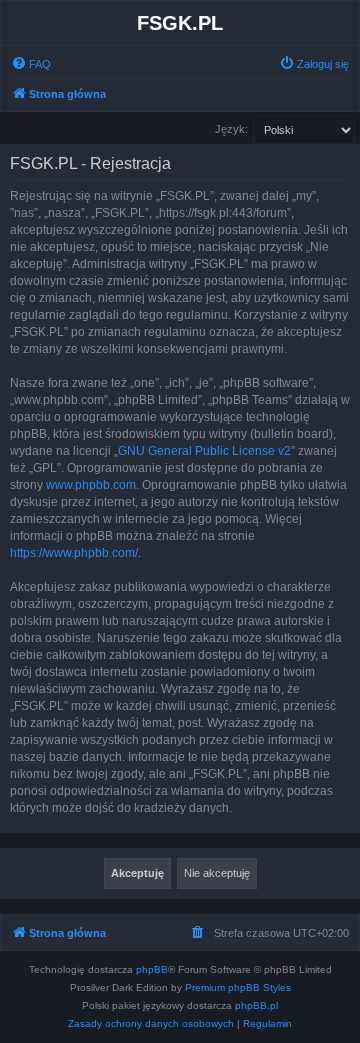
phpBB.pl (256, 1005)
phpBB (152, 969)
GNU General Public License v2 (204, 451)
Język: (231, 129)
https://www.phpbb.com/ (74, 553)
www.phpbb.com (91, 485)
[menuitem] (31, 64)
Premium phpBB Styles (238, 987)
